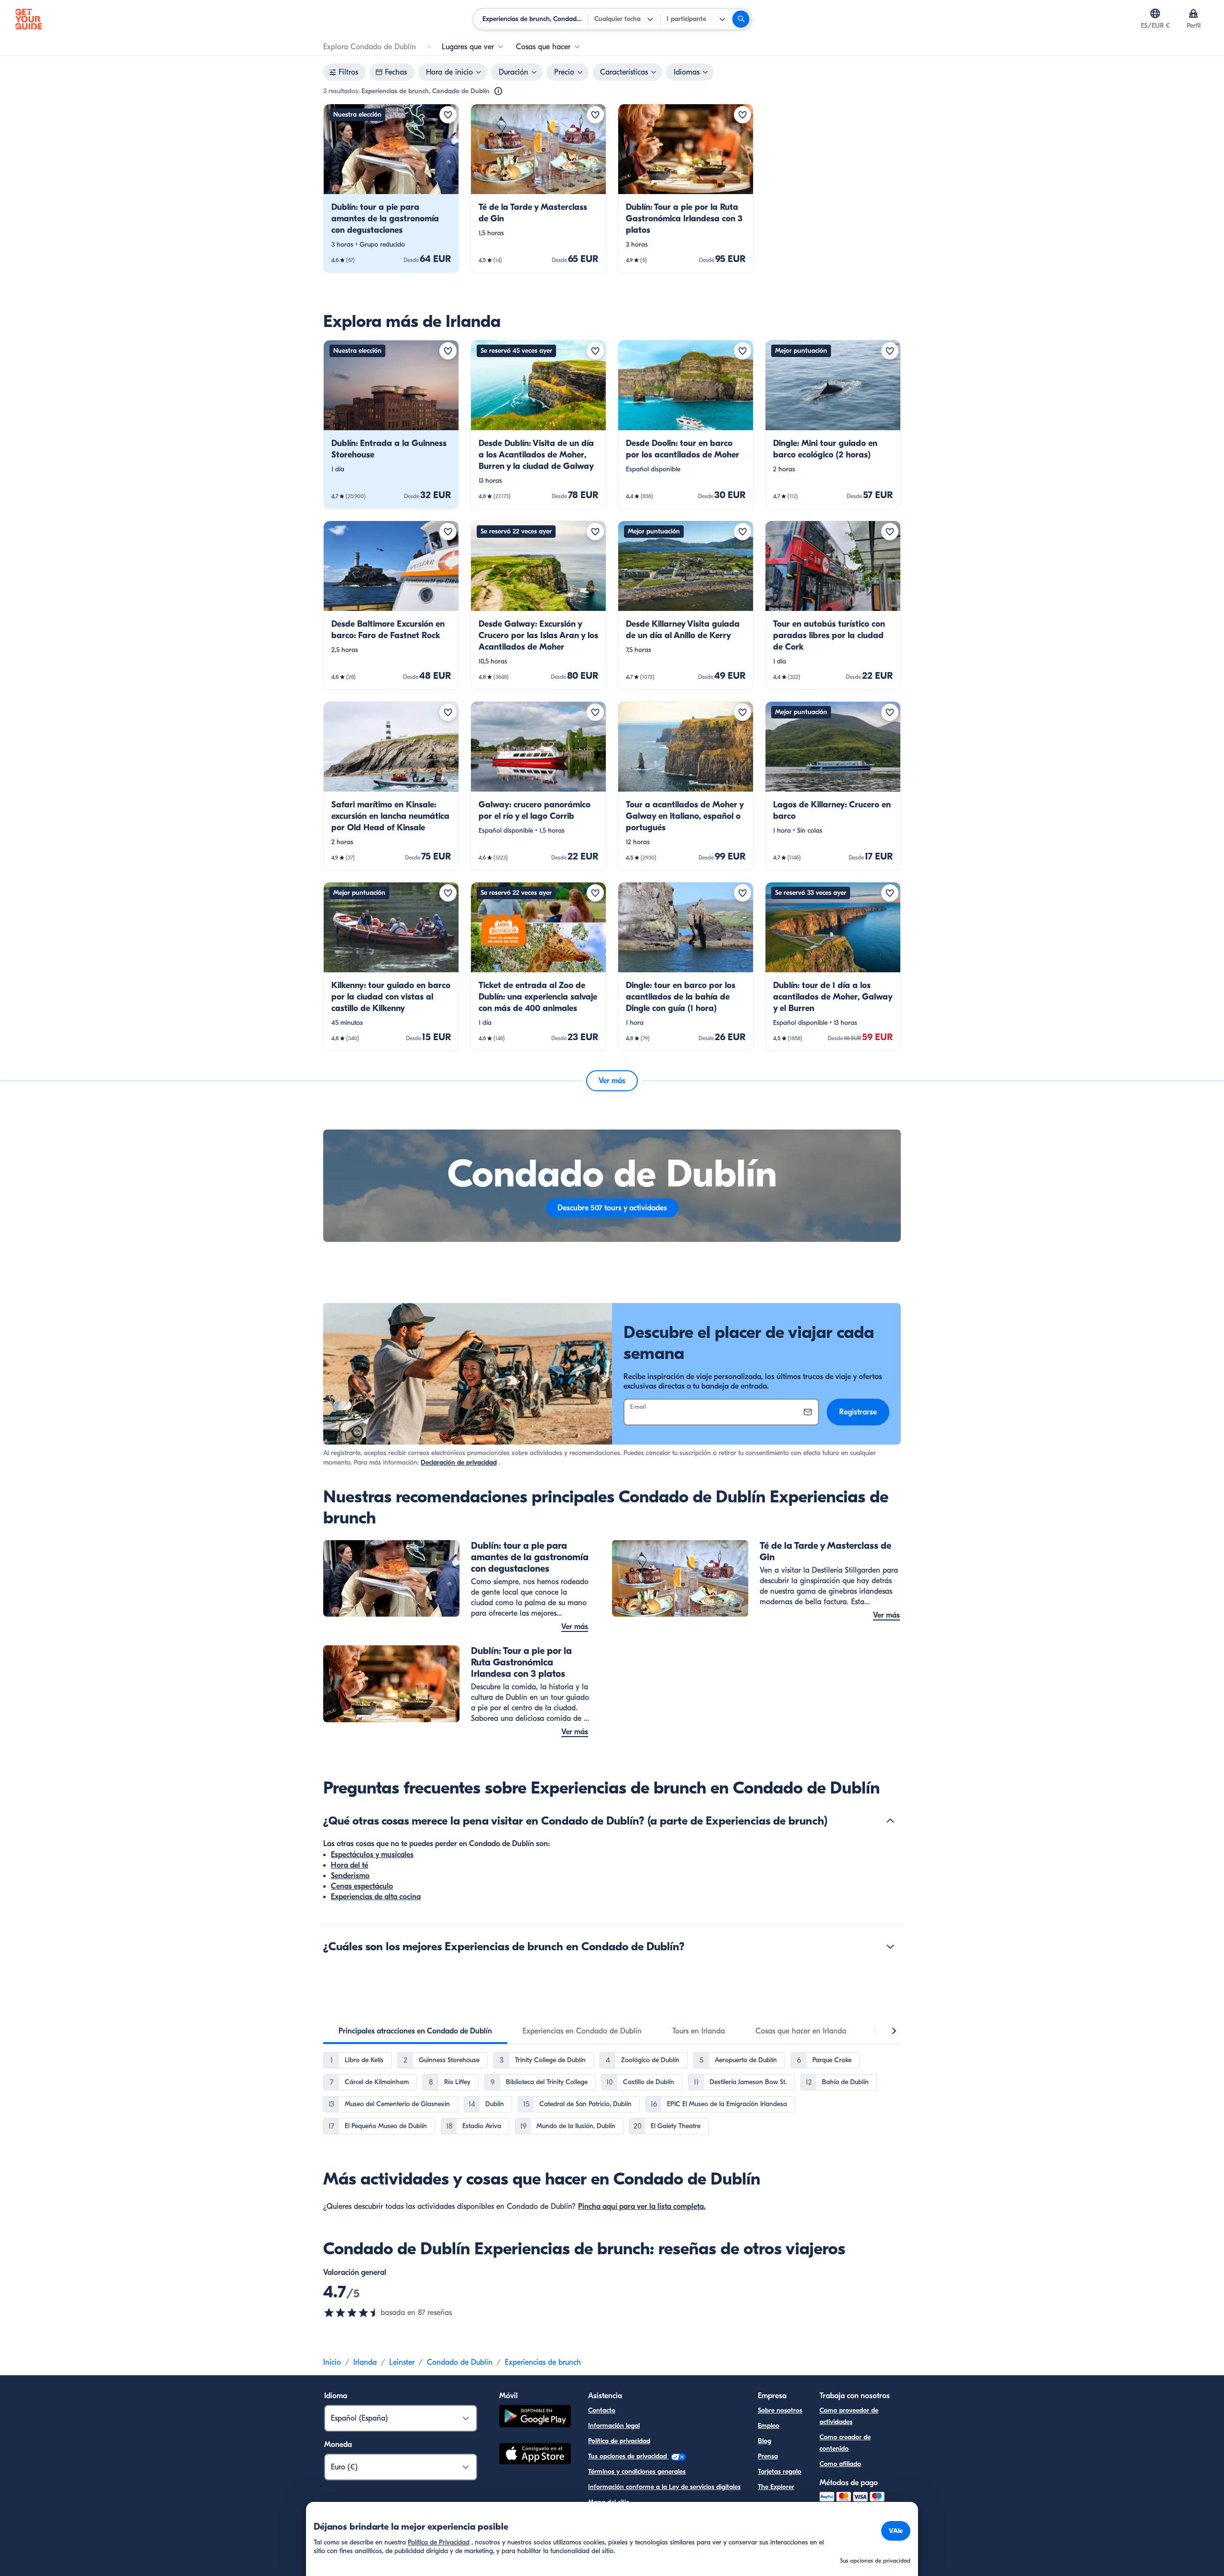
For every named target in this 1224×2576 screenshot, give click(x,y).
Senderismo (350, 1876)
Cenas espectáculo (362, 1886)
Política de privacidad (619, 2441)
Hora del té (350, 1865)
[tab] (415, 2031)
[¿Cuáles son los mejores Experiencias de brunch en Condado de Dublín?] (890, 1946)
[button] (391, 188)
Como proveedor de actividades (849, 2416)
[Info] (498, 91)
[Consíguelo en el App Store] (535, 2455)
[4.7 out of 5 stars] (352, 2313)
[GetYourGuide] (29, 19)
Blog (765, 2441)
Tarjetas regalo (780, 2472)
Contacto (602, 2410)
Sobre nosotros (780, 2410)
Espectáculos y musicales (372, 1855)
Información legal (614, 2426)
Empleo (769, 2426)
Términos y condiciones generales (637, 2472)
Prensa (768, 2456)
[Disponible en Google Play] (535, 2418)
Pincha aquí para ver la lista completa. (642, 2206)
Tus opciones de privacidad (628, 2456)
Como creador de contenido (845, 2443)
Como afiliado (840, 2464)
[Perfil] (1193, 13)
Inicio (332, 2362)
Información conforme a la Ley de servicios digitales (664, 2487)
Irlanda (365, 2362)
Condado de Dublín (460, 2362)
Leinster (402, 2362)
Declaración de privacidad (459, 1462)
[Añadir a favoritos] (448, 115)
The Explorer (776, 2487)
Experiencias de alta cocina (376, 1897)
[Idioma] (1155, 13)
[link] (391, 188)
